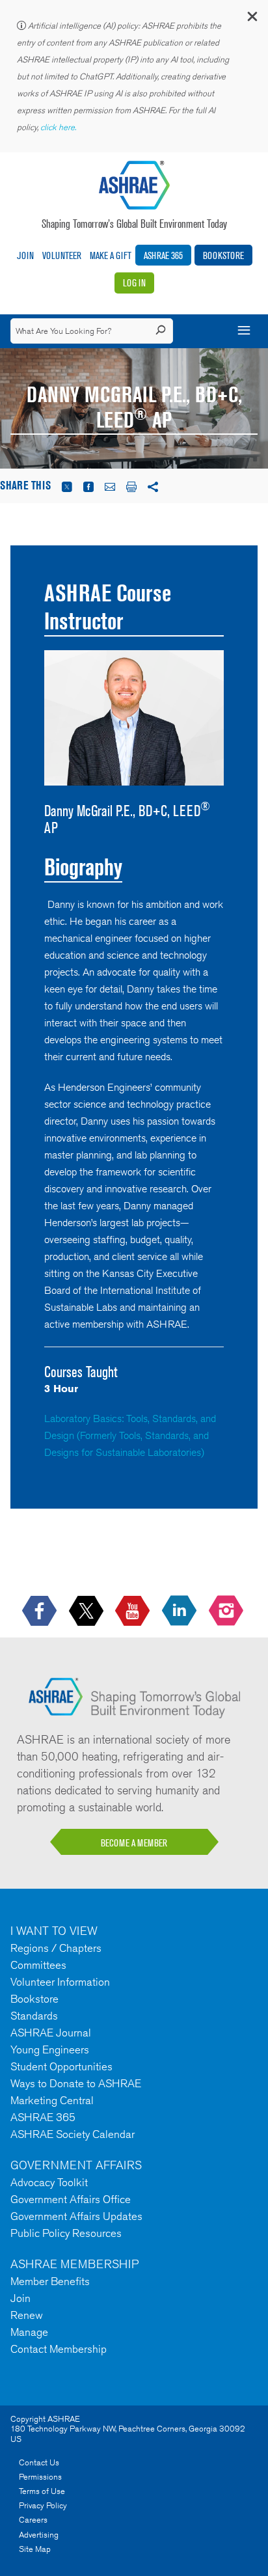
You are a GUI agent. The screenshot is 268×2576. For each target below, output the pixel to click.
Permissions (40, 2477)
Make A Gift (111, 255)
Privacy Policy (43, 2505)
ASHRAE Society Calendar (73, 2134)
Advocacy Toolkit (49, 2182)
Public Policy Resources (66, 2233)
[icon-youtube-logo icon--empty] (134, 1611)
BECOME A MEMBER (134, 1843)
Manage (29, 2332)
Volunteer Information (60, 1982)
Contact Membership (59, 2349)
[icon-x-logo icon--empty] (87, 1611)
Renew (27, 2315)
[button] (252, 19)
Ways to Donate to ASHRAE (76, 2083)
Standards (34, 2016)
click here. (59, 127)
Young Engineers (50, 2049)
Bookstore (223, 255)
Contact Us (39, 2462)
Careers (33, 2520)
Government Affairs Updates (76, 2216)
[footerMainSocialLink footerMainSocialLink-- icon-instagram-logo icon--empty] (227, 1611)
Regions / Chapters (56, 1948)
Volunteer (62, 255)
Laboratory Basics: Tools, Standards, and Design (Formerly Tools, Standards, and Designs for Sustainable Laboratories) (130, 1435)
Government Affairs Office (71, 2199)
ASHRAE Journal (51, 2033)
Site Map (35, 2549)
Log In (134, 283)
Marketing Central (52, 2100)
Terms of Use (42, 2491)
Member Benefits (50, 2281)
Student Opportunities (61, 2066)
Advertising (39, 2535)
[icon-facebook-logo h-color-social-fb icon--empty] (41, 1611)
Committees (38, 1965)
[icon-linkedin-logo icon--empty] (181, 1611)
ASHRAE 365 (163, 255)
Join (25, 255)
